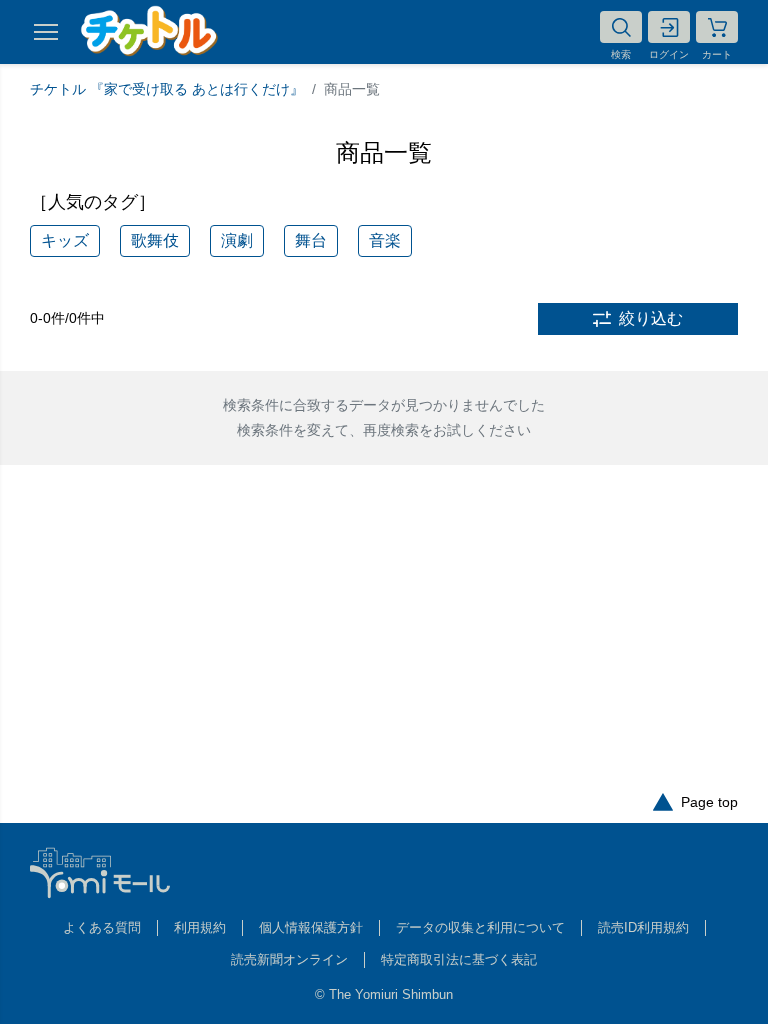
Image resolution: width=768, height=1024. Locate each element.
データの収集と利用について (480, 927)
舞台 (311, 240)
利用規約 (200, 927)
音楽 (385, 240)
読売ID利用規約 (643, 927)
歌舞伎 (155, 240)
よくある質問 (102, 927)
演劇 (237, 240)
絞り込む (651, 318)
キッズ (65, 240)
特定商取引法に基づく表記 (459, 959)
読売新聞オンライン (289, 959)
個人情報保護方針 (311, 927)
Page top (709, 802)
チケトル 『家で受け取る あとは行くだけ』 (167, 89)
